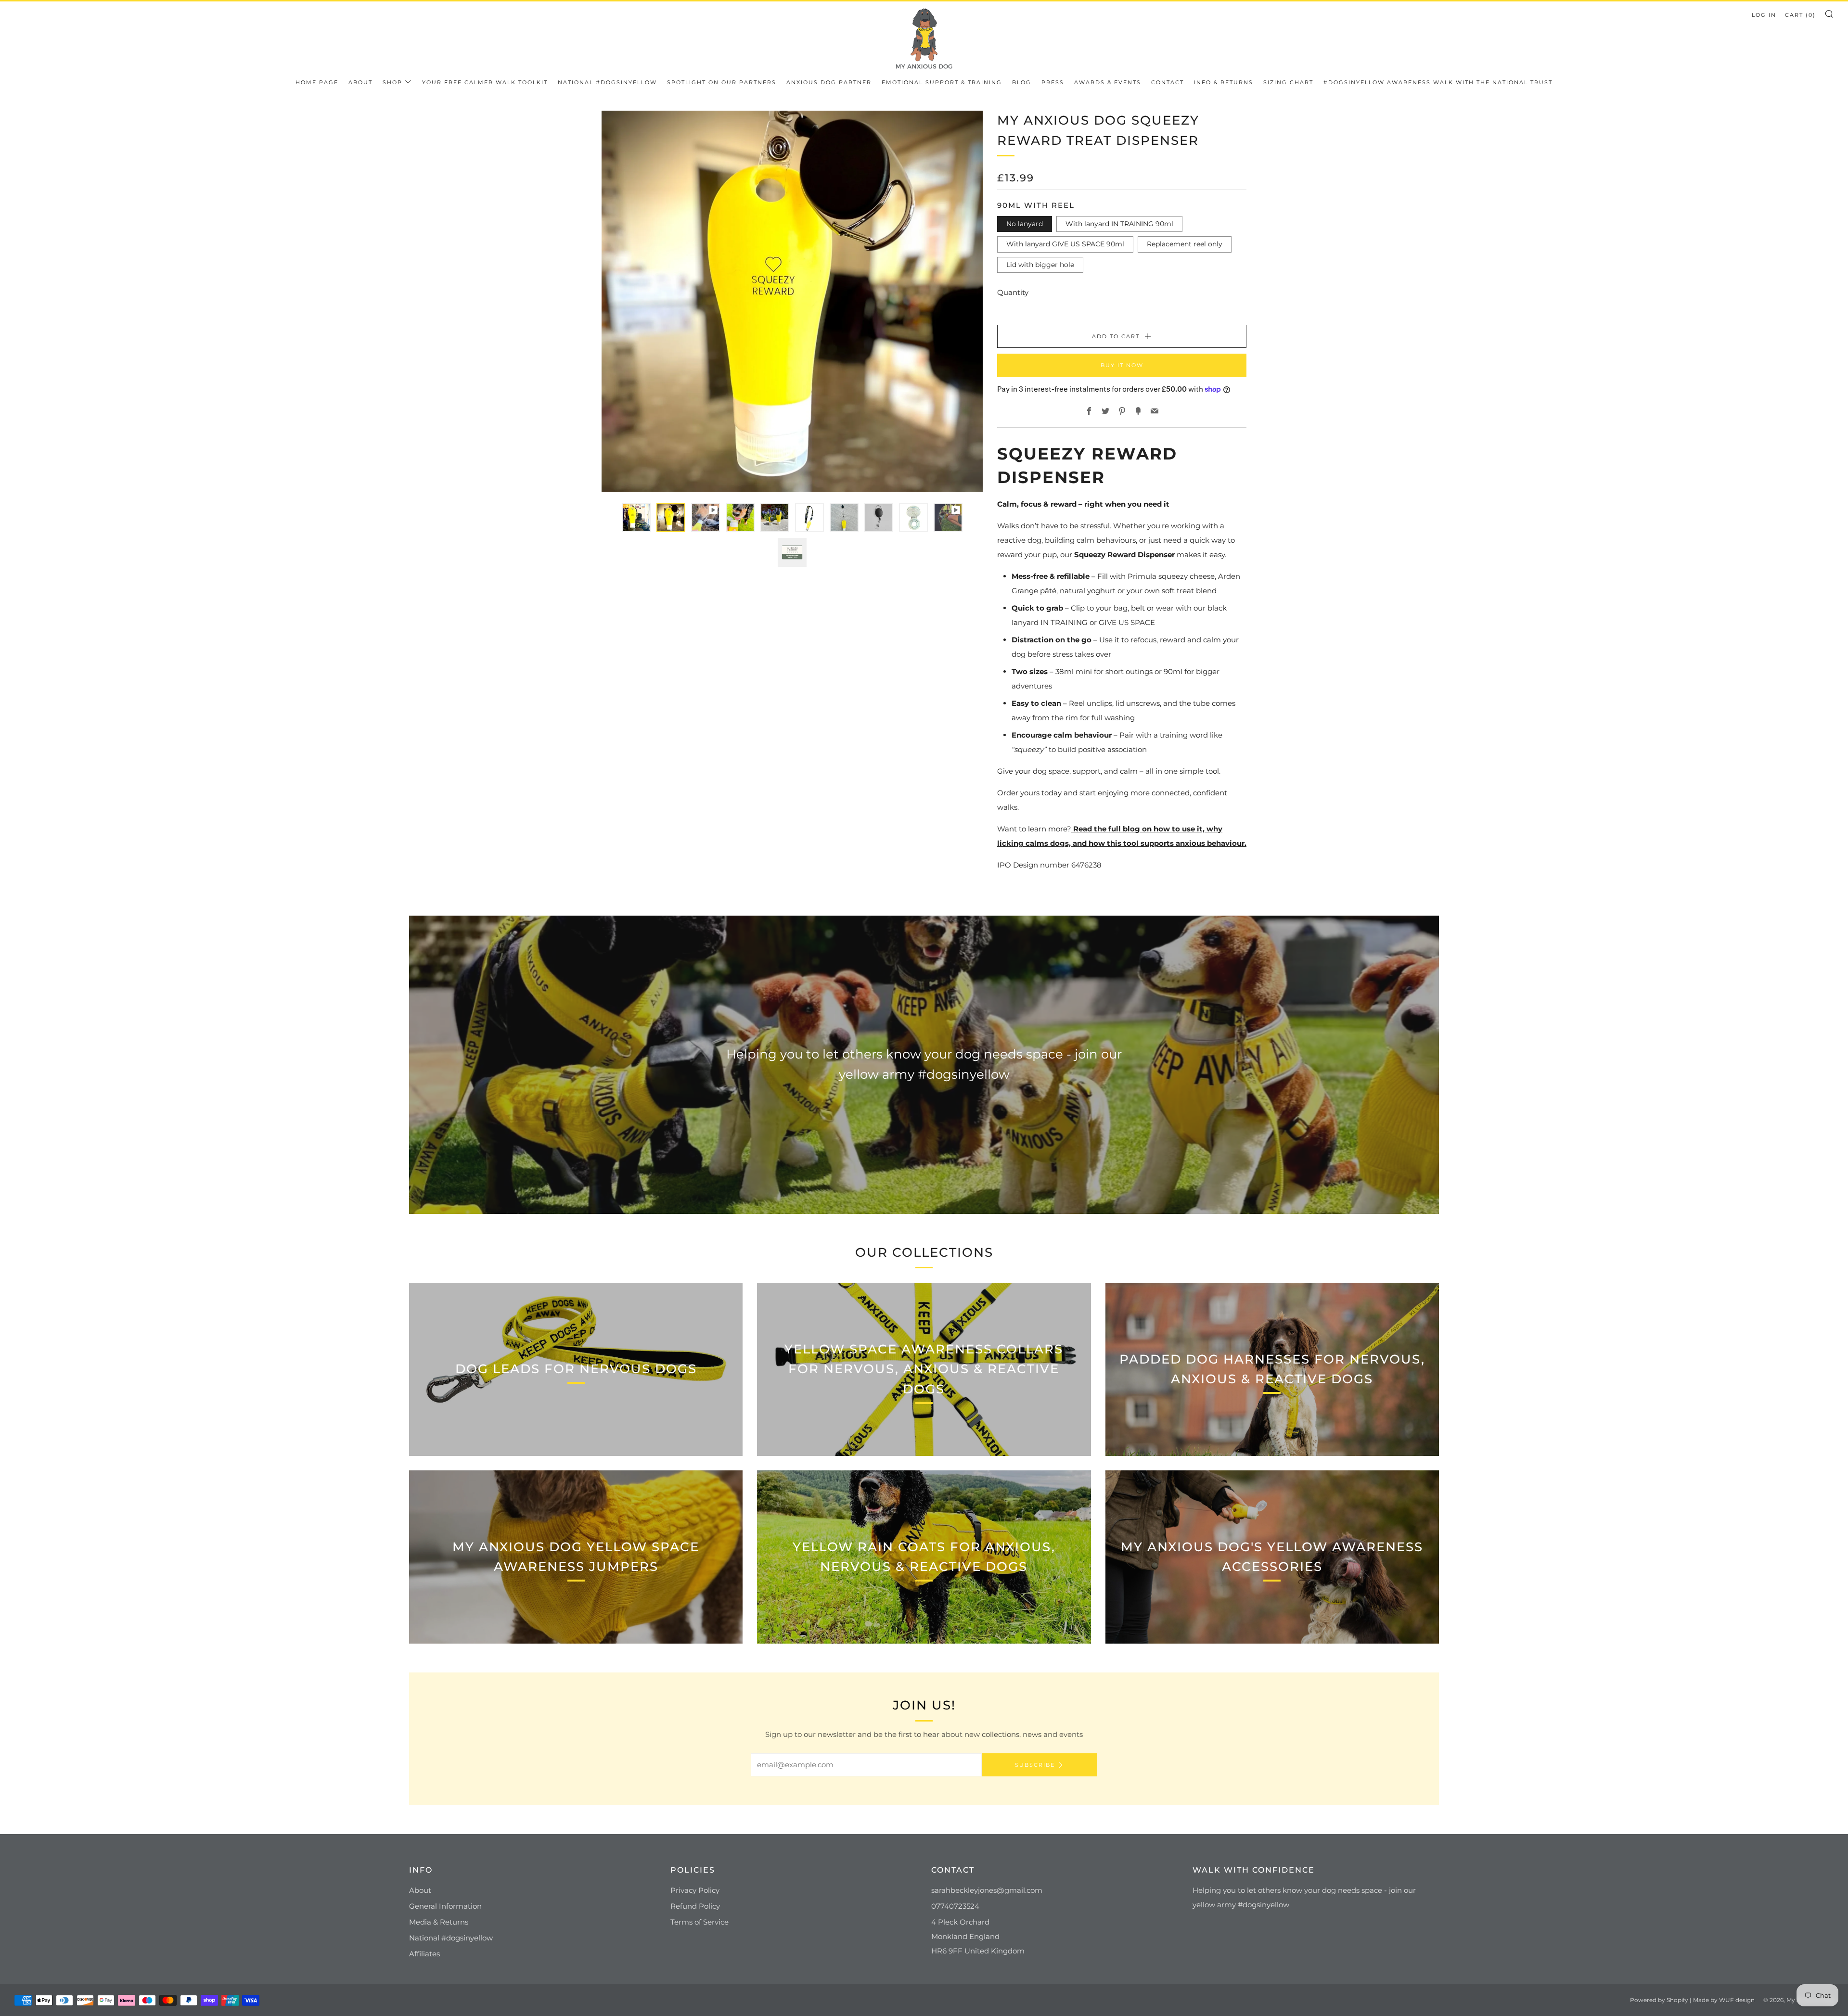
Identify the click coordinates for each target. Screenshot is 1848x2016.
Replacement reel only (1185, 244)
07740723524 (955, 1906)
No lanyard (1025, 224)
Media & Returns (439, 1922)
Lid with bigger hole (1040, 265)
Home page (317, 82)
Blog (1022, 82)
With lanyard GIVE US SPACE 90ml (1065, 244)
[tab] (636, 518)
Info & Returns (1224, 82)
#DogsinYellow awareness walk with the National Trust (1438, 82)
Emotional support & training (942, 82)
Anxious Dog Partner (829, 82)
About (360, 82)
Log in (1764, 15)
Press (1053, 82)
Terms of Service (699, 1922)
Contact (1168, 82)
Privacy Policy (695, 1890)
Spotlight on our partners (722, 82)
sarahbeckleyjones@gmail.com (987, 1890)
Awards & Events (1108, 82)
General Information (445, 1906)
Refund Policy (695, 1906)
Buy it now (1122, 365)
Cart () (1800, 15)
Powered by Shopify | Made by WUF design (1692, 2000)
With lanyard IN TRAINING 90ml (1119, 224)
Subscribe (1035, 1765)
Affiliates (424, 1954)
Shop (392, 82)
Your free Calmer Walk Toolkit (485, 82)
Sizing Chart (1288, 82)
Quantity (1013, 292)
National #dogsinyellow (607, 82)
